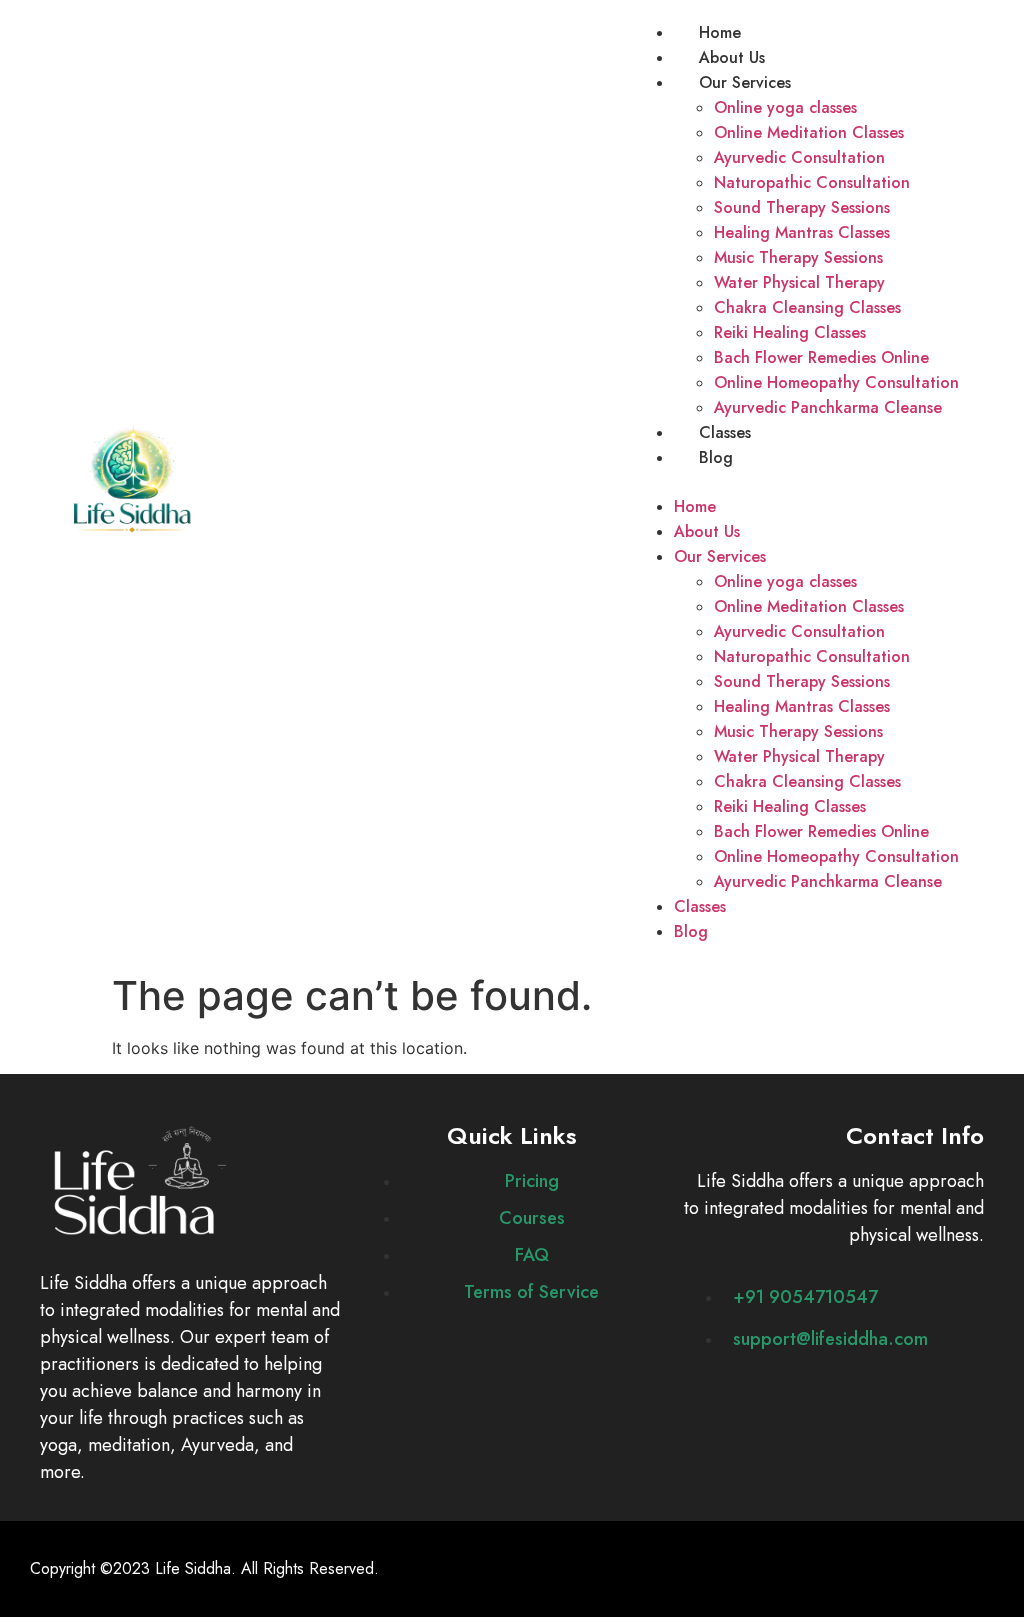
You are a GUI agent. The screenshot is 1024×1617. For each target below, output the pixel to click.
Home (720, 32)
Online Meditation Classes (809, 132)
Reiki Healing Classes (790, 332)
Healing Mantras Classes (802, 232)
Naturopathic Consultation (812, 182)
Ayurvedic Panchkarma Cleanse (828, 407)
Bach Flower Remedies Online (821, 357)
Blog (716, 457)
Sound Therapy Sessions (802, 207)
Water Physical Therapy (799, 282)
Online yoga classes (785, 107)
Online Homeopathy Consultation (836, 382)
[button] (796, 482)
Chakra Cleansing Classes (807, 307)
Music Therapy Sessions (798, 257)
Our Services (745, 82)
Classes (725, 432)
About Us (732, 57)
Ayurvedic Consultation (799, 157)
